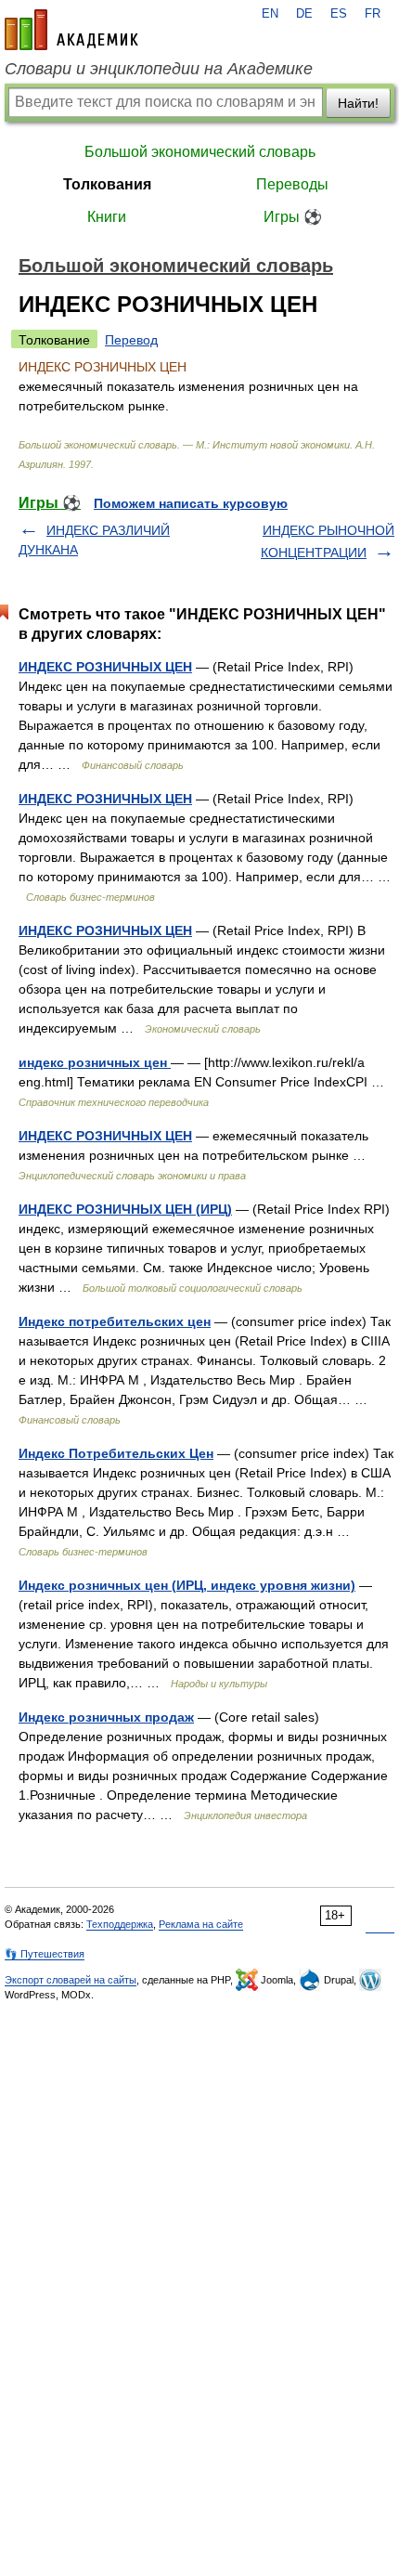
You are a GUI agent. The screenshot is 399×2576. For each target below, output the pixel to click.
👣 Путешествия (45, 1954)
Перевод (131, 340)
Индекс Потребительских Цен (116, 1453)
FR (373, 14)
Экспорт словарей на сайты (71, 1980)
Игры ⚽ (293, 217)
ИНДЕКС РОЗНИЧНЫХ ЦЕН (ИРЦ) (125, 1209)
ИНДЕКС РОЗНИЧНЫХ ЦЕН (105, 667)
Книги (107, 217)
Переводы (292, 184)
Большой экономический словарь (200, 152)
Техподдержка (120, 1924)
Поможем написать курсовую (191, 503)
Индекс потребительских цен (115, 1321)
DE (304, 14)
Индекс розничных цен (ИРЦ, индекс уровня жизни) (187, 1585)
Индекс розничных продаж (106, 1717)
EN (270, 14)
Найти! (358, 103)
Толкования (107, 184)
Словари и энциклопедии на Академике (159, 69)
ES (339, 14)
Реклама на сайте (201, 1924)
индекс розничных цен (95, 1062)
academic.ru (71, 30)
